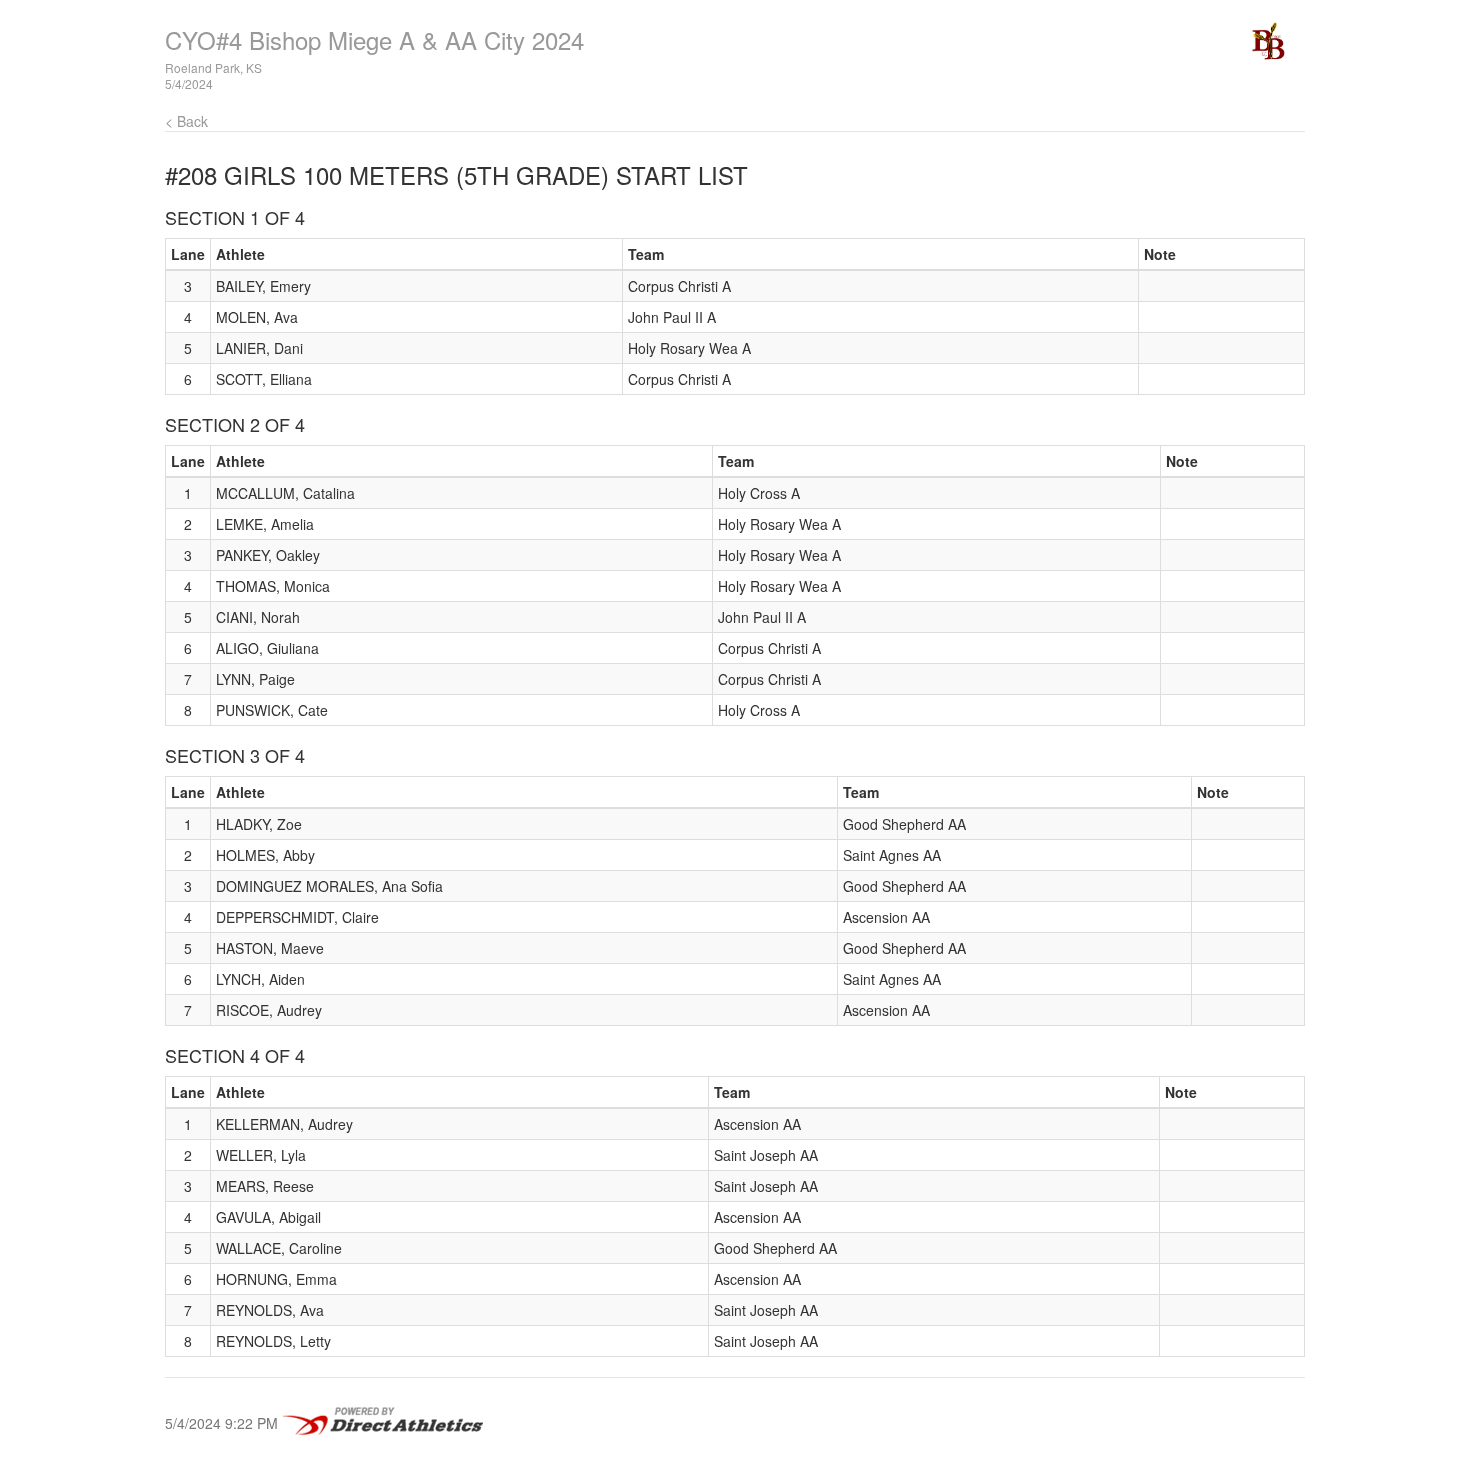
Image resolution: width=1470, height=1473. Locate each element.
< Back (186, 121)
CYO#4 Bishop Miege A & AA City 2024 (374, 39)
